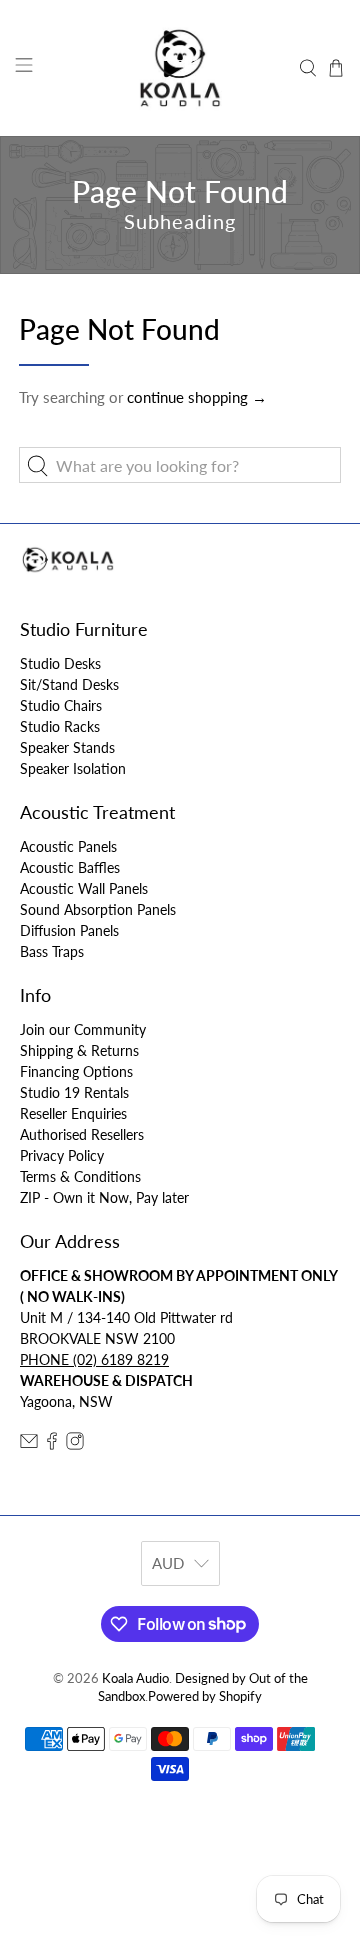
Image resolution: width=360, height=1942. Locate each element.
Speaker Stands (67, 747)
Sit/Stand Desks (69, 684)
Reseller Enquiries (73, 1113)
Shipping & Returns (79, 1050)
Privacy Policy (62, 1155)
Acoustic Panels (68, 846)
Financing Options (76, 1071)
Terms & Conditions (80, 1176)
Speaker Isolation (73, 768)
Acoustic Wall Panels (84, 888)
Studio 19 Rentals (74, 1092)
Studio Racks (60, 726)
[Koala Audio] (180, 68)
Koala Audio (135, 1678)
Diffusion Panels (69, 930)
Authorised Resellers (82, 1134)
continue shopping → (197, 397)
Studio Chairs (61, 705)
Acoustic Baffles (70, 867)
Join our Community (83, 1029)
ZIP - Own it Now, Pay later (104, 1197)
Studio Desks (60, 663)
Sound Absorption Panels (98, 909)
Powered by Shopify (205, 1696)
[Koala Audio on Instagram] (75, 1444)
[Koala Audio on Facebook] (52, 1444)
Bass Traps (52, 951)
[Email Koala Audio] (29, 1444)
